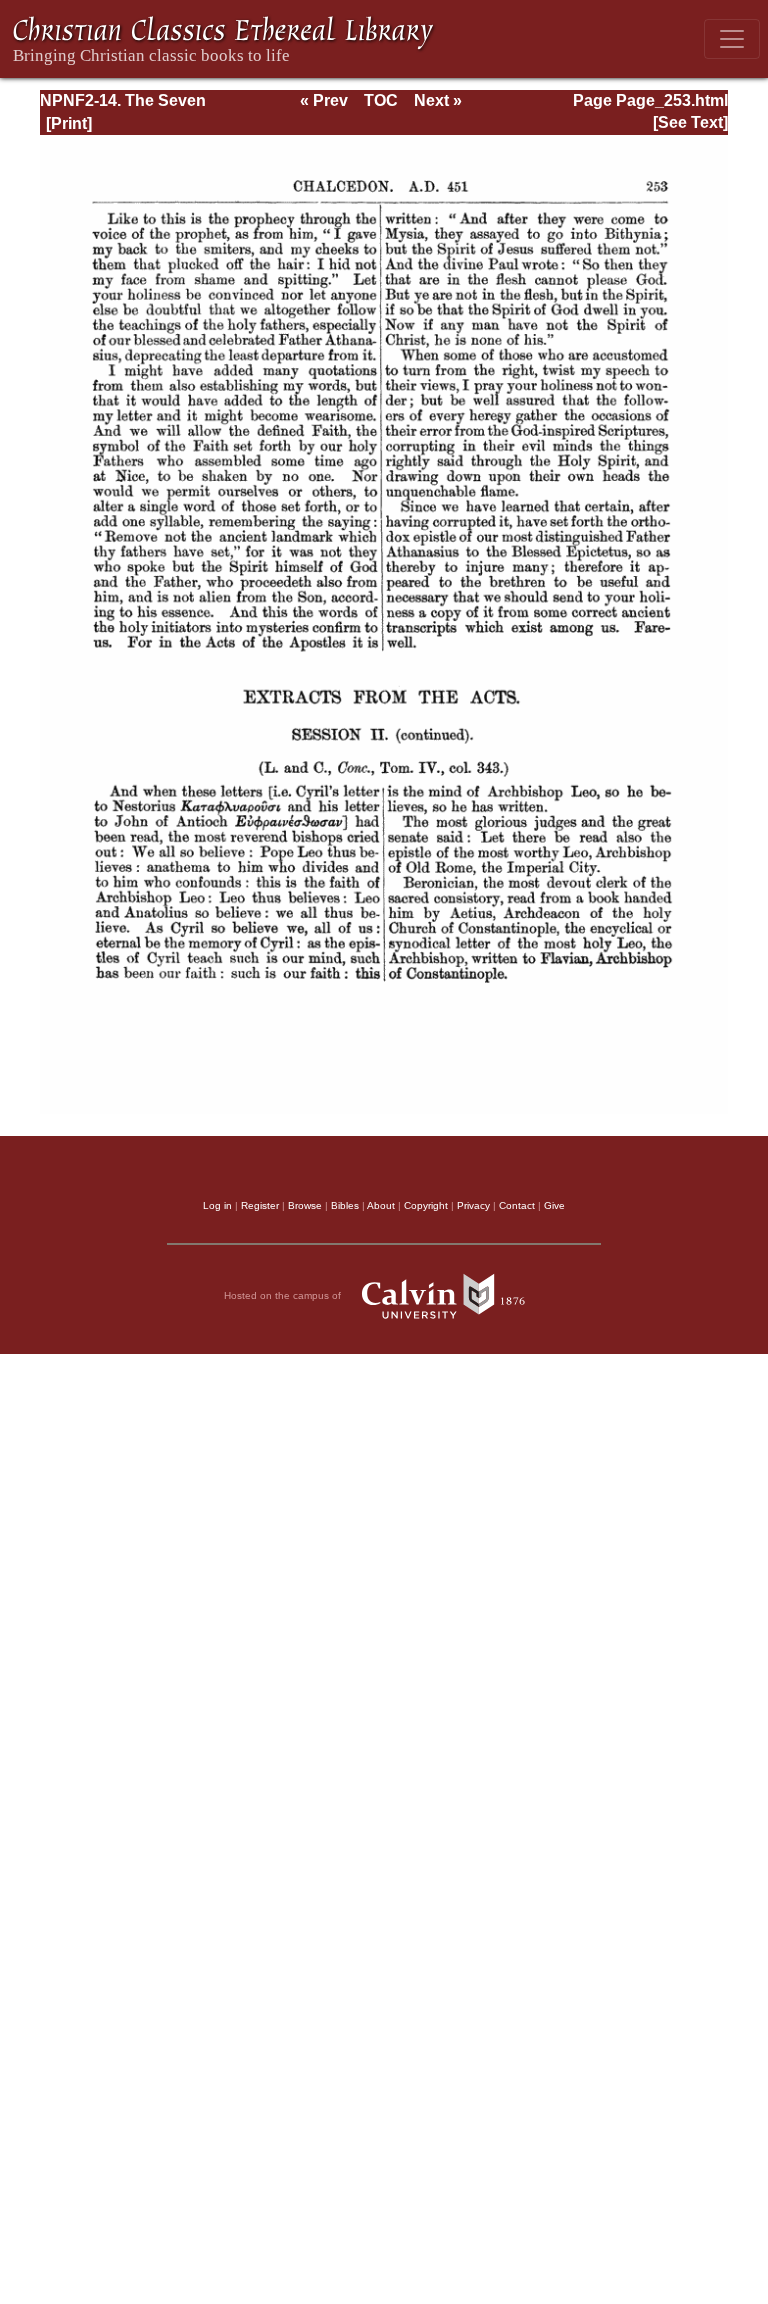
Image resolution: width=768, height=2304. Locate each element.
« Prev (324, 100)
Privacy (473, 1205)
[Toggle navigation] (732, 39)
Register (260, 1205)
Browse (305, 1205)
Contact (517, 1205)
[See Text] (690, 122)
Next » (438, 100)
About (381, 1205)
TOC (381, 100)
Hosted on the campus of (284, 1295)
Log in (217, 1205)
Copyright (426, 1205)
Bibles (345, 1205)
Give (554, 1205)
